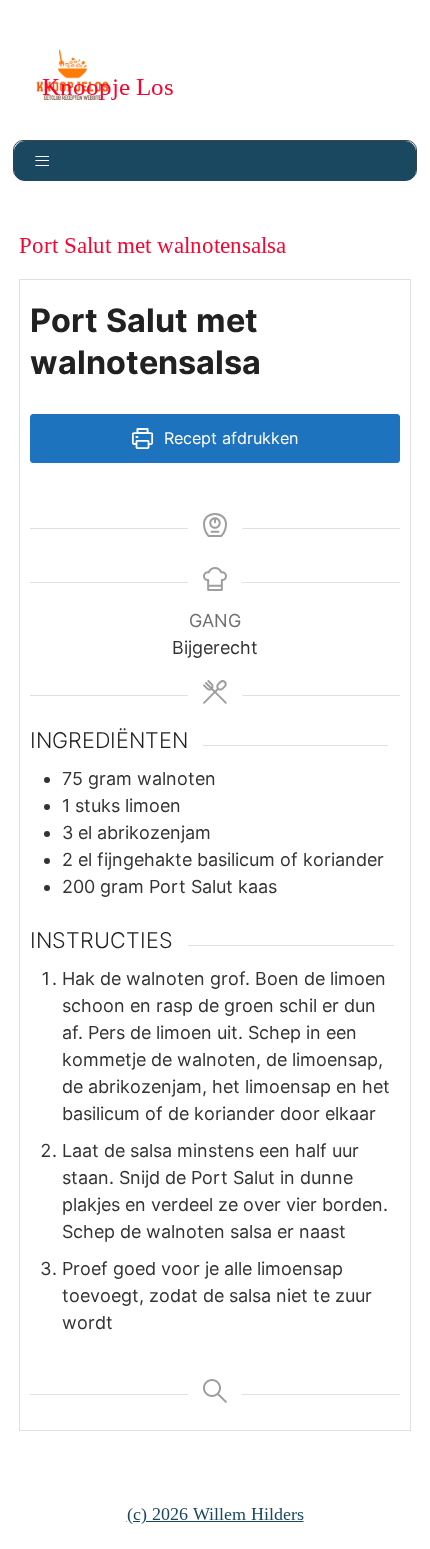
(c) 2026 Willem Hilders (215, 1514)
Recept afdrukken (228, 438)
